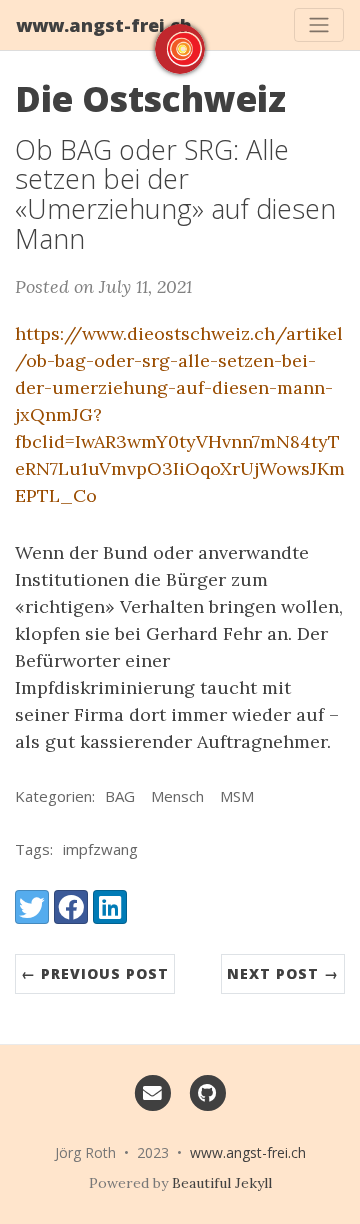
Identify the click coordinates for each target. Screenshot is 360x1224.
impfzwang (100, 849)
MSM (237, 796)
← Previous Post (95, 973)
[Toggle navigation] (319, 25)
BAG (120, 796)
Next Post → (283, 973)
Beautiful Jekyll (222, 1183)
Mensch (177, 796)
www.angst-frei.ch (104, 25)
